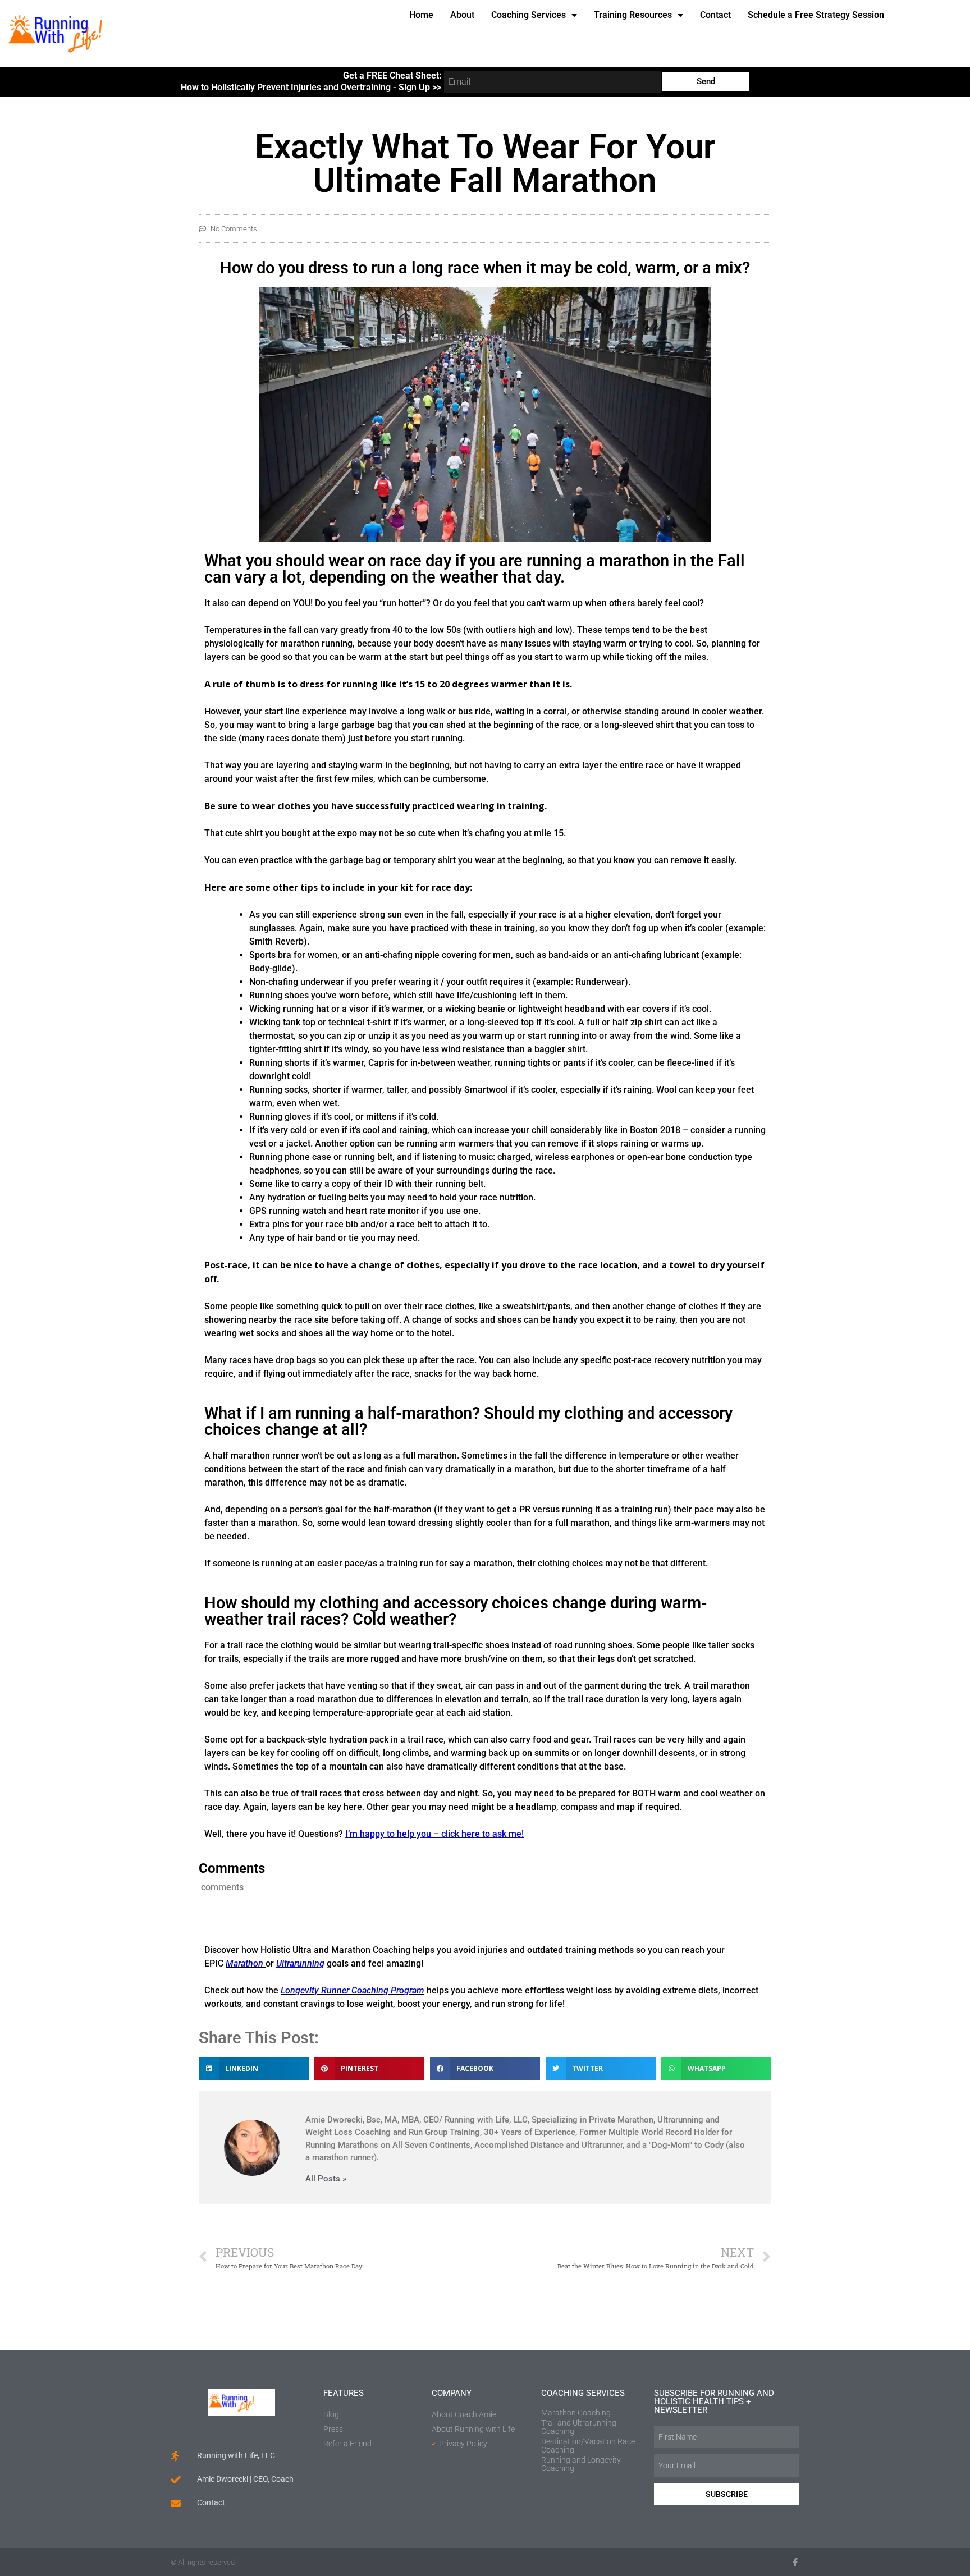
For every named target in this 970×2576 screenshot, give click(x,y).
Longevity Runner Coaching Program (353, 1990)
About (462, 15)
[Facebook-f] (795, 2562)
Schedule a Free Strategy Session (816, 15)
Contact (715, 15)
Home (421, 15)
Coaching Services (529, 15)
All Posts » (326, 2179)
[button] (254, 2069)
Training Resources (633, 15)
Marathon (244, 1963)
